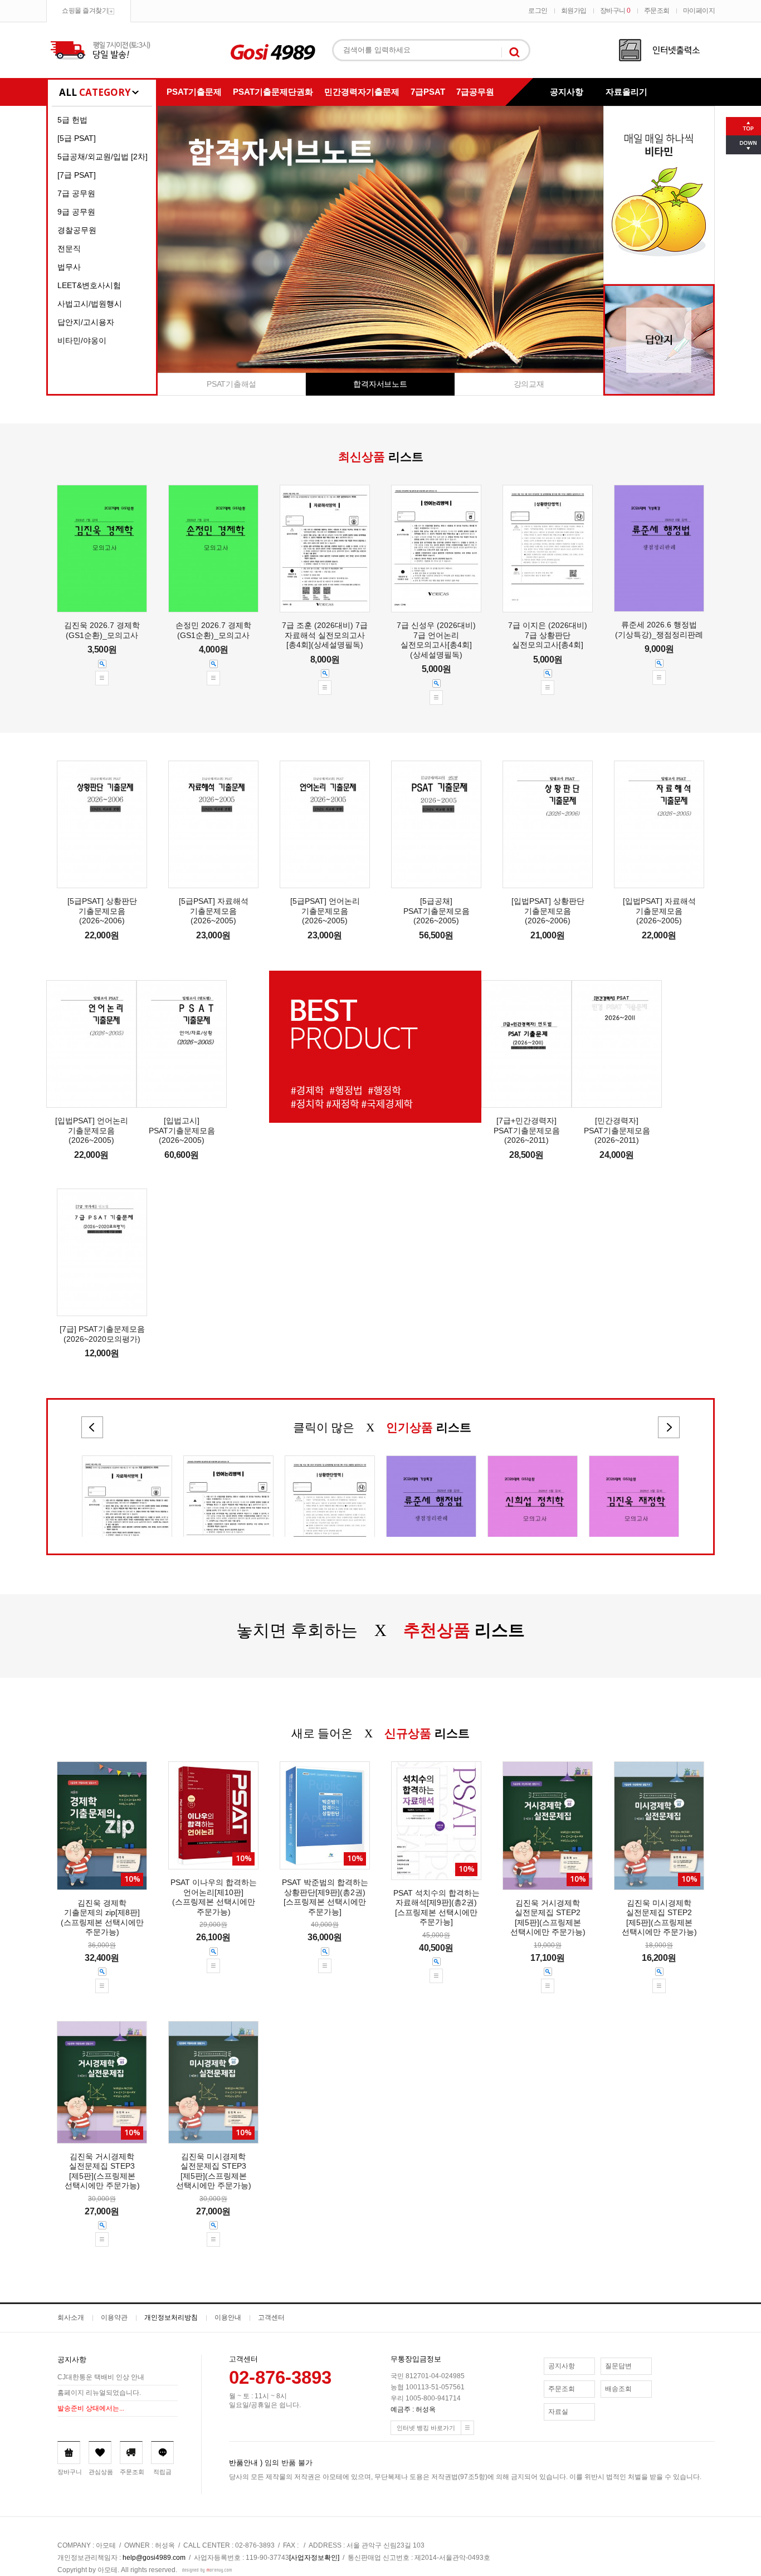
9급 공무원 (76, 212)
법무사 (69, 267)
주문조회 (657, 11)
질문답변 (618, 2366)
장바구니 (615, 11)
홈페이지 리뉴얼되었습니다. (99, 2393)
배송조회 (618, 2389)
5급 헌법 (72, 120)
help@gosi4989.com (154, 2558)
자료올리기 (626, 92)
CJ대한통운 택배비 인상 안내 (101, 2377)
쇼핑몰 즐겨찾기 (85, 11)
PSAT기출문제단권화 (273, 92)
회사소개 (71, 2317)
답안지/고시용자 (86, 322)
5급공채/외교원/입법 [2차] (103, 157)
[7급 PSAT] (77, 175)
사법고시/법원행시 (90, 304)
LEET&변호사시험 (89, 285)
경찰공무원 (77, 230)
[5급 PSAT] (77, 138)
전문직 (69, 249)
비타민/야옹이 (82, 340)
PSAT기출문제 (194, 92)
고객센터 (271, 2317)
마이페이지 (699, 11)
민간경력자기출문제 (362, 92)
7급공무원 (475, 92)
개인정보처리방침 (171, 2317)
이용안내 (228, 2317)
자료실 (558, 2412)
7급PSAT (428, 92)
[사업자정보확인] (314, 2558)
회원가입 (574, 11)
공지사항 (567, 92)
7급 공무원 (76, 193)
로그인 (538, 11)
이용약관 (114, 2317)
